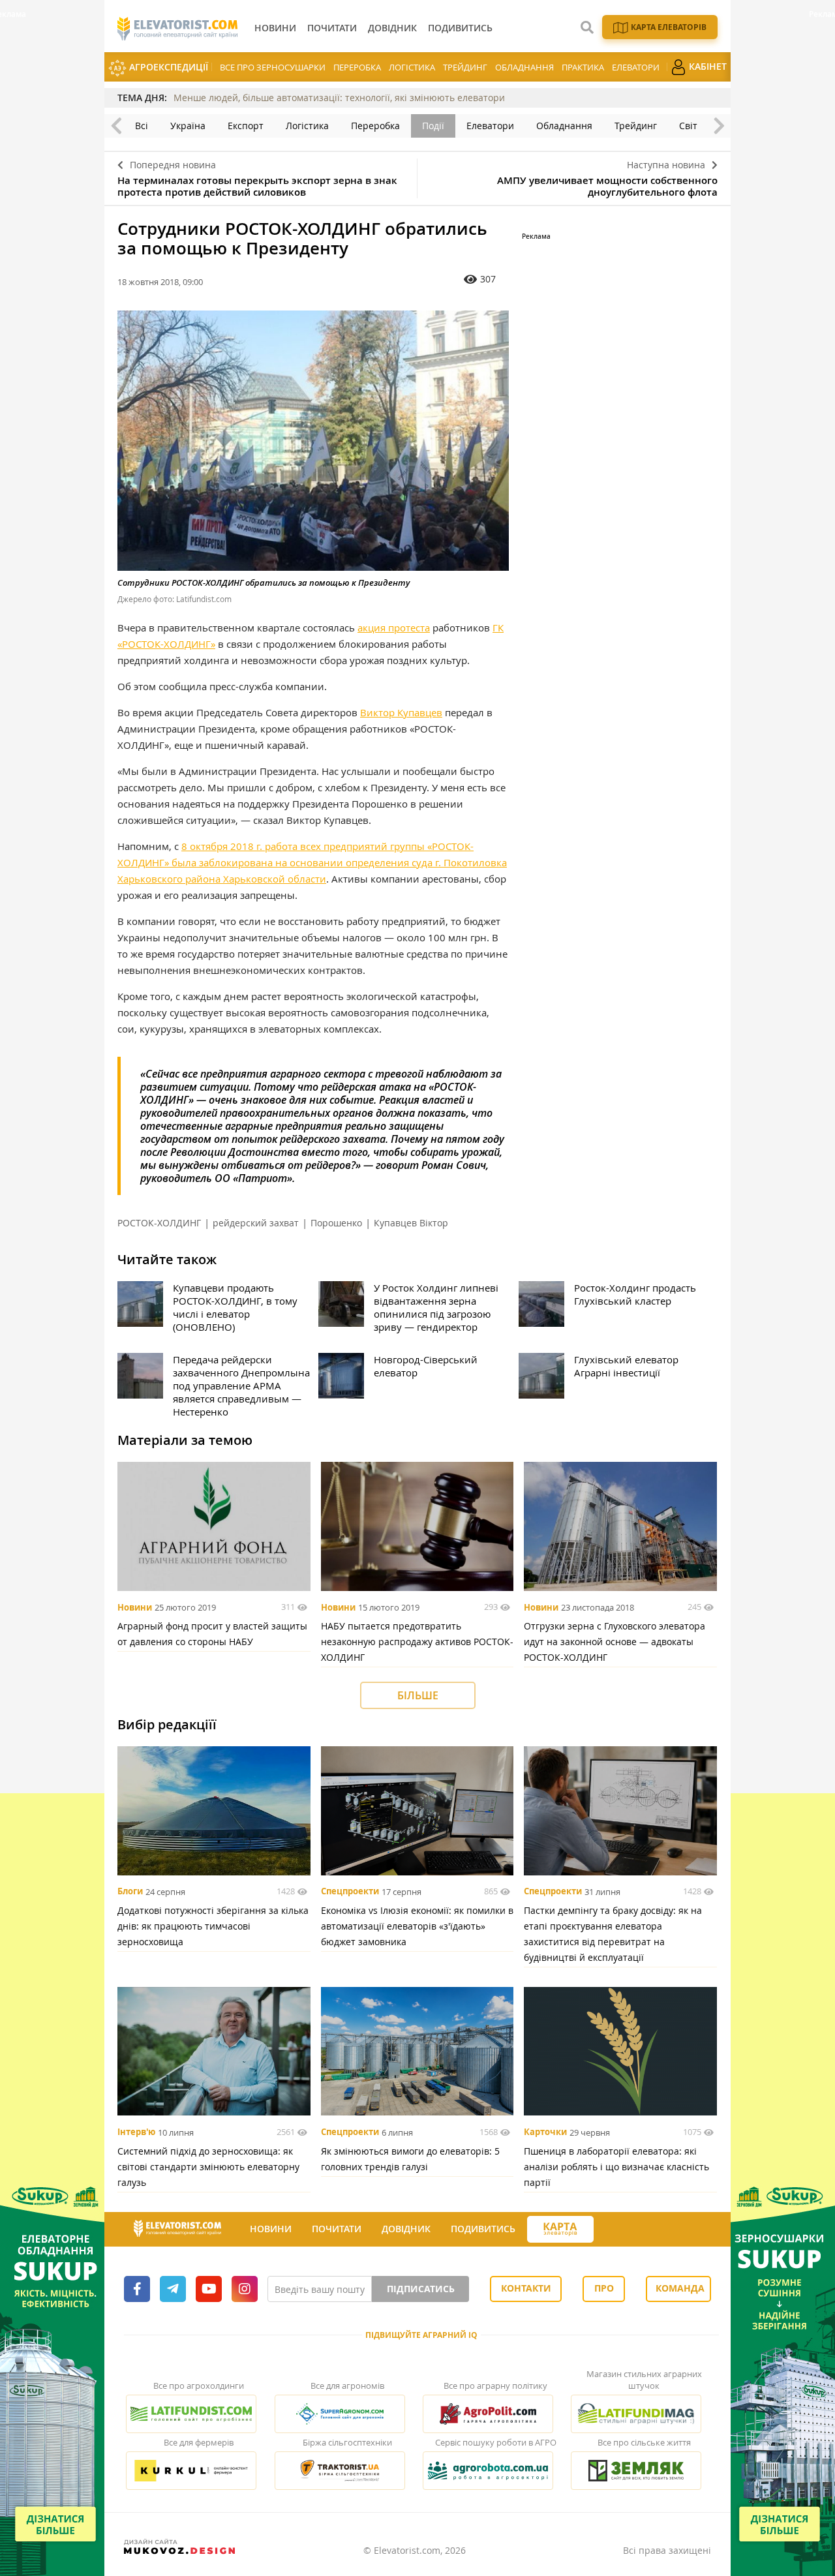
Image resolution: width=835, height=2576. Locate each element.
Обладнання (524, 67)
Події (433, 126)
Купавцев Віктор (411, 1223)
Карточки (545, 2132)
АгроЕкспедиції (167, 67)
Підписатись (421, 2289)
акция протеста (394, 628)
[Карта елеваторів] (560, 2229)
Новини (135, 1607)
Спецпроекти (350, 1892)
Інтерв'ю (136, 2132)
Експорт (246, 126)
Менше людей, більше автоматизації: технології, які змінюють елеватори (339, 98)
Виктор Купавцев (401, 712)
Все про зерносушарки (273, 67)
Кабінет (706, 66)
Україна (188, 126)
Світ (688, 126)
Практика (583, 67)
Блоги (130, 1892)
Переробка (357, 67)
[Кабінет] (605, 2230)
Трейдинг (465, 67)
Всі (142, 126)
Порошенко (336, 1223)
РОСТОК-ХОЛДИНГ (159, 1223)
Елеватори (636, 67)
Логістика (412, 67)
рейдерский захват (256, 1223)
